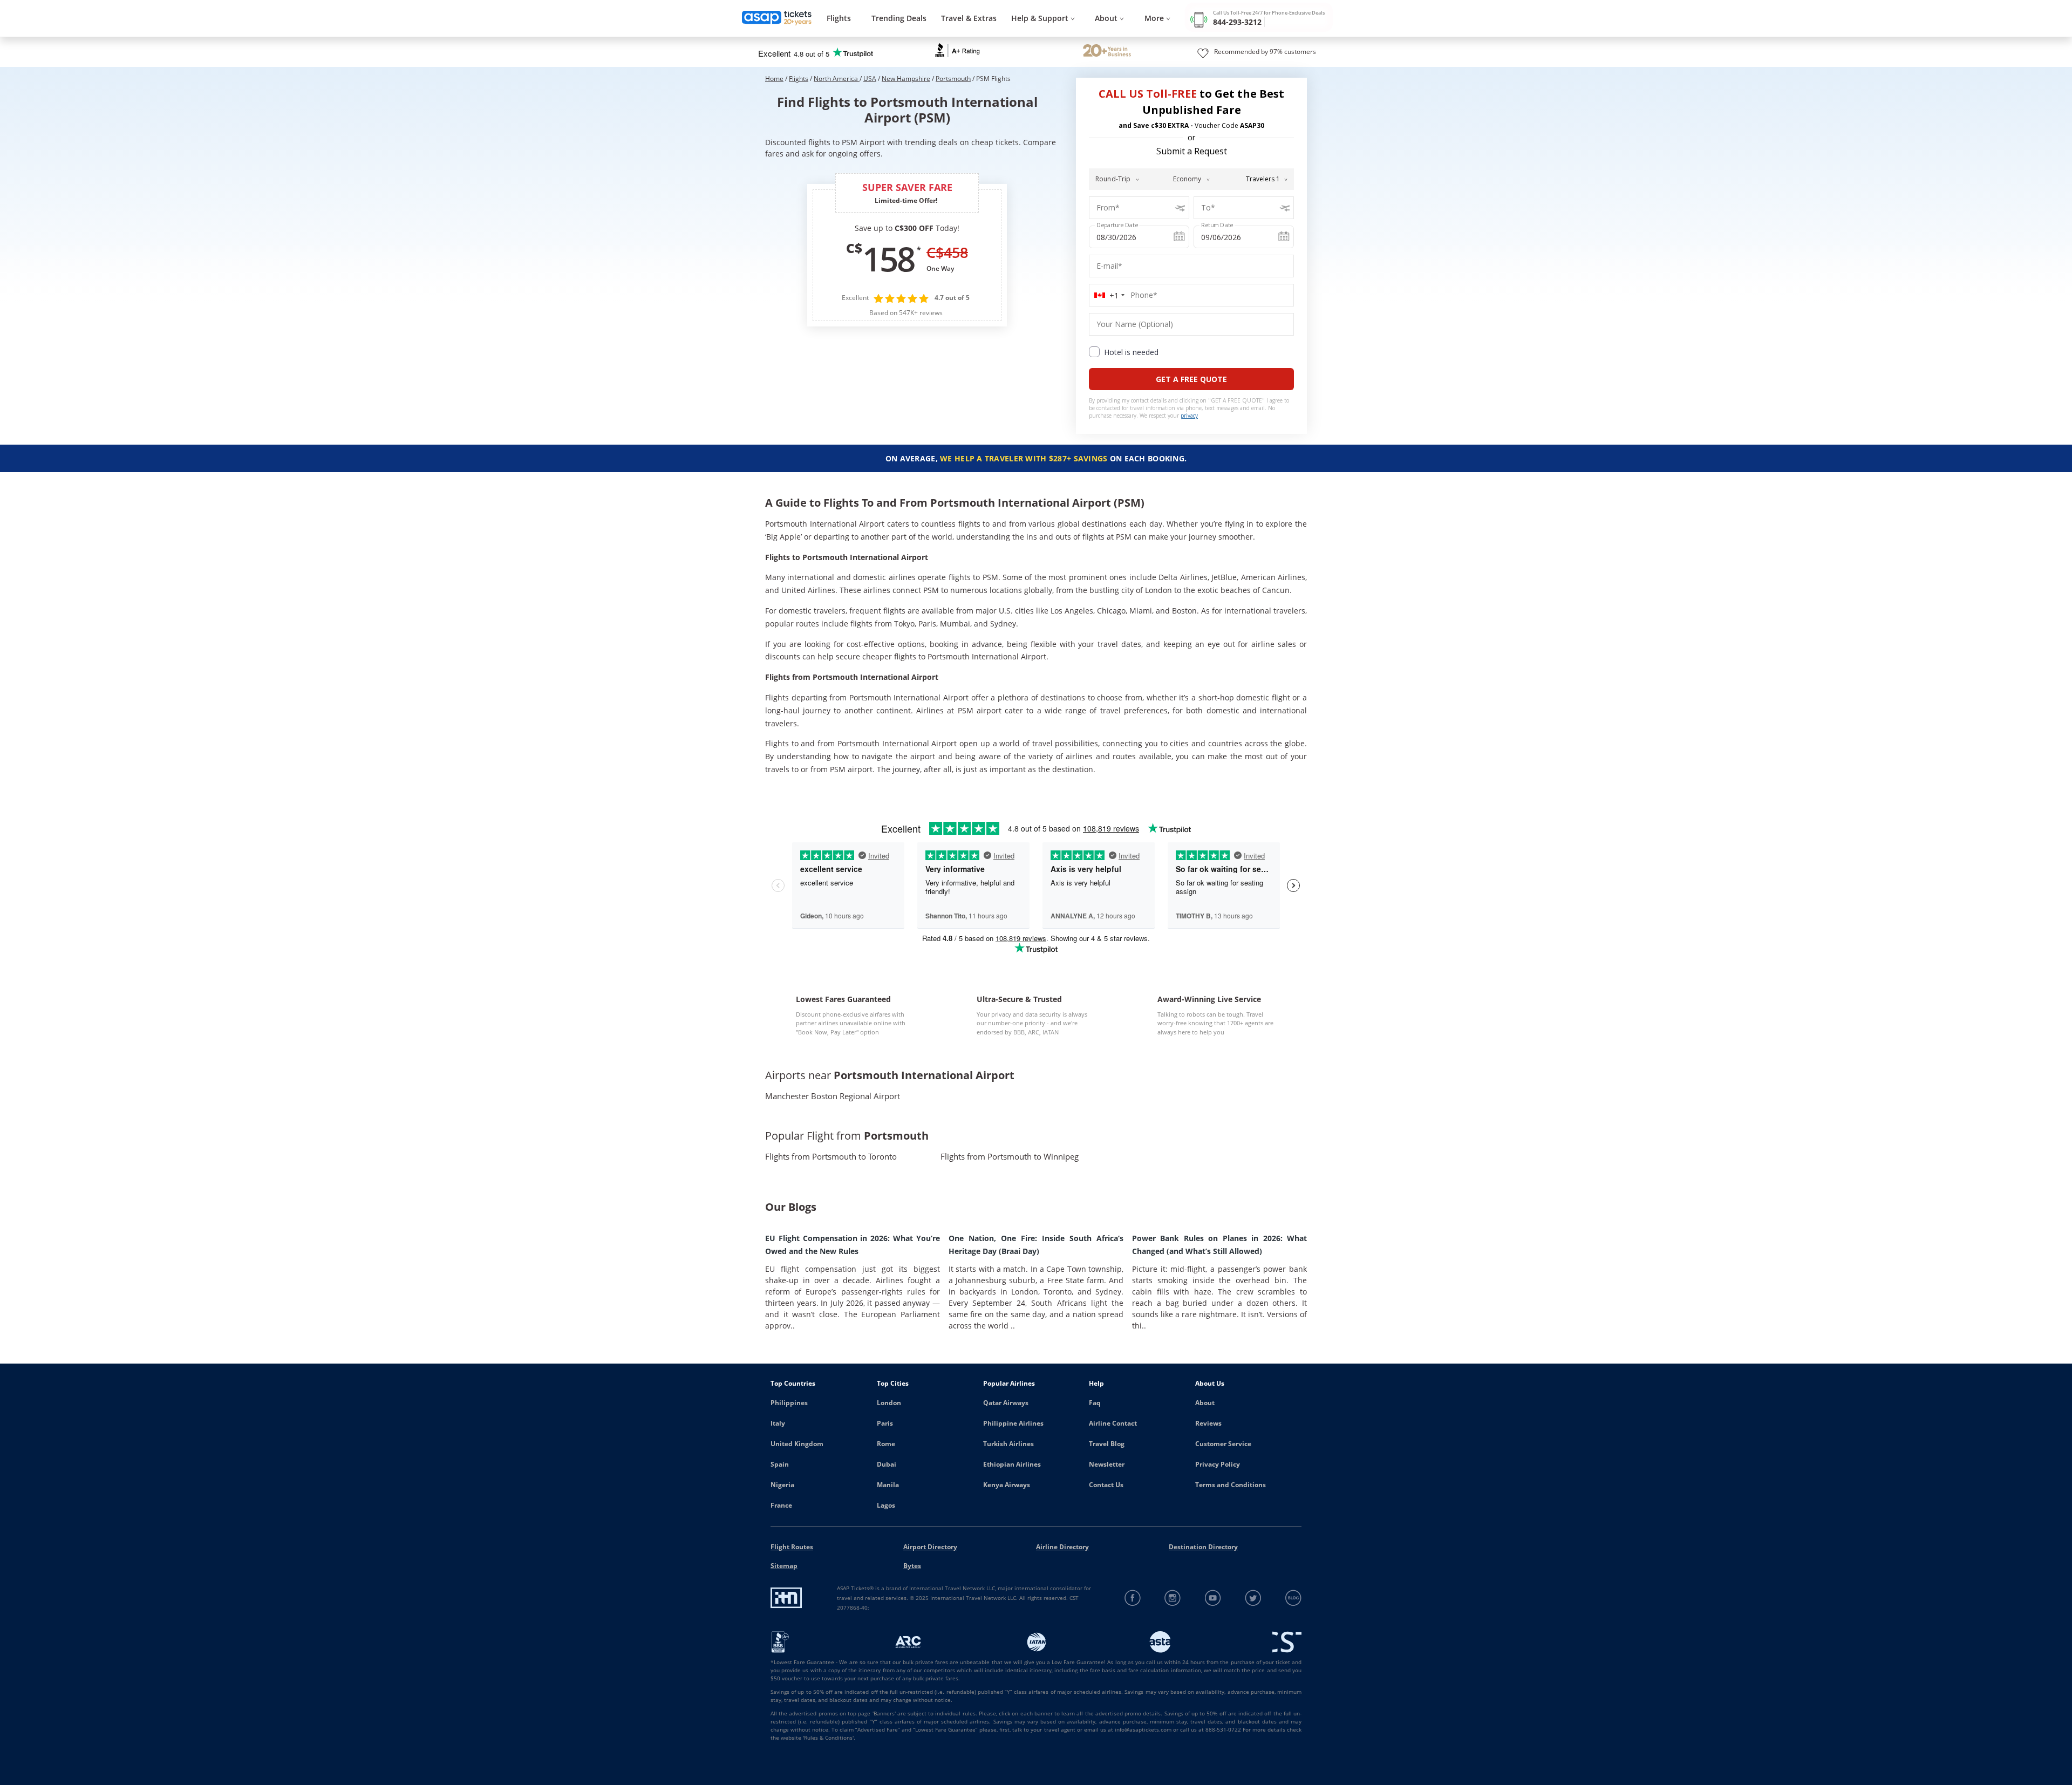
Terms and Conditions (1231, 1485)
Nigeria (782, 1485)
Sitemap (784, 1566)
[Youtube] (1213, 1598)
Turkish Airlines (1008, 1444)
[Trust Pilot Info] (1107, 52)
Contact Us (1106, 1485)
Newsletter (1107, 1464)
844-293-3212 (1237, 22)
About (1205, 1403)
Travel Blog (1107, 1444)
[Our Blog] (1293, 1598)
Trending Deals (899, 18)
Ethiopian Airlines (1012, 1464)
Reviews (1208, 1423)
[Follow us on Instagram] (1173, 1598)
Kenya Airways (1007, 1485)
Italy (778, 1423)
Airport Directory (930, 1547)
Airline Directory (1062, 1547)
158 (888, 258)
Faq (1095, 1403)
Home (774, 79)
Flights (839, 18)
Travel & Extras (969, 18)
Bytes (912, 1566)
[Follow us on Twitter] (1253, 1598)
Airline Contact (1113, 1423)
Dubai (887, 1464)
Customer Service (1223, 1444)
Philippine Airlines (1013, 1423)
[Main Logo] (777, 19)
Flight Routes (792, 1547)
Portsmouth (953, 79)
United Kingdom (797, 1444)
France (781, 1505)
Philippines (789, 1403)
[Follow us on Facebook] (1133, 1598)
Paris (885, 1423)
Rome (886, 1444)
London (889, 1403)
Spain (780, 1464)
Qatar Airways (1006, 1403)
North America (837, 79)
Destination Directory (1203, 1547)
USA (870, 79)
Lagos (886, 1505)
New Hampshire (906, 79)
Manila (888, 1485)
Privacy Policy (1218, 1464)
